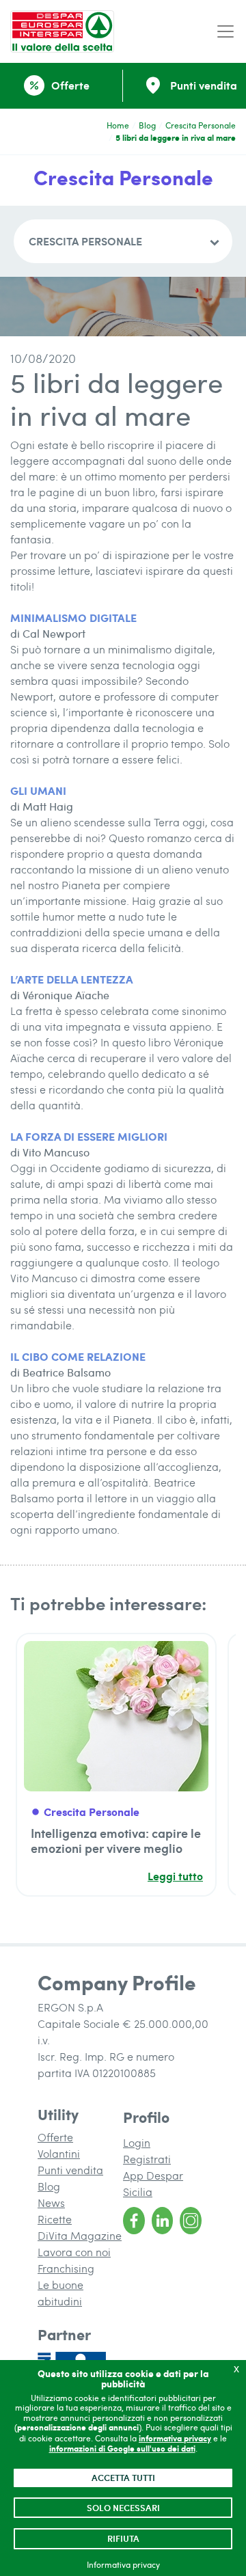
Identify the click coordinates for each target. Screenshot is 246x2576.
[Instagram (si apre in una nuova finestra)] (191, 2221)
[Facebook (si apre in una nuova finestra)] (134, 2221)
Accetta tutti (123, 2478)
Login (137, 2142)
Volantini (59, 2153)
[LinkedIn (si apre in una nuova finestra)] (163, 2221)
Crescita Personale (201, 125)
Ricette (55, 2219)
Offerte (55, 2137)
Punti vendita (70, 2170)
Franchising (66, 2268)
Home (118, 125)
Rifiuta (123, 2538)
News (51, 2202)
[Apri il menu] (225, 32)
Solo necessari (123, 2508)
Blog (147, 125)
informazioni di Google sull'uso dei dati (122, 2449)
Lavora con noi (74, 2252)
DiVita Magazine (80, 2235)
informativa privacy (175, 2438)
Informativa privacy (123, 2564)
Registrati (147, 2159)
